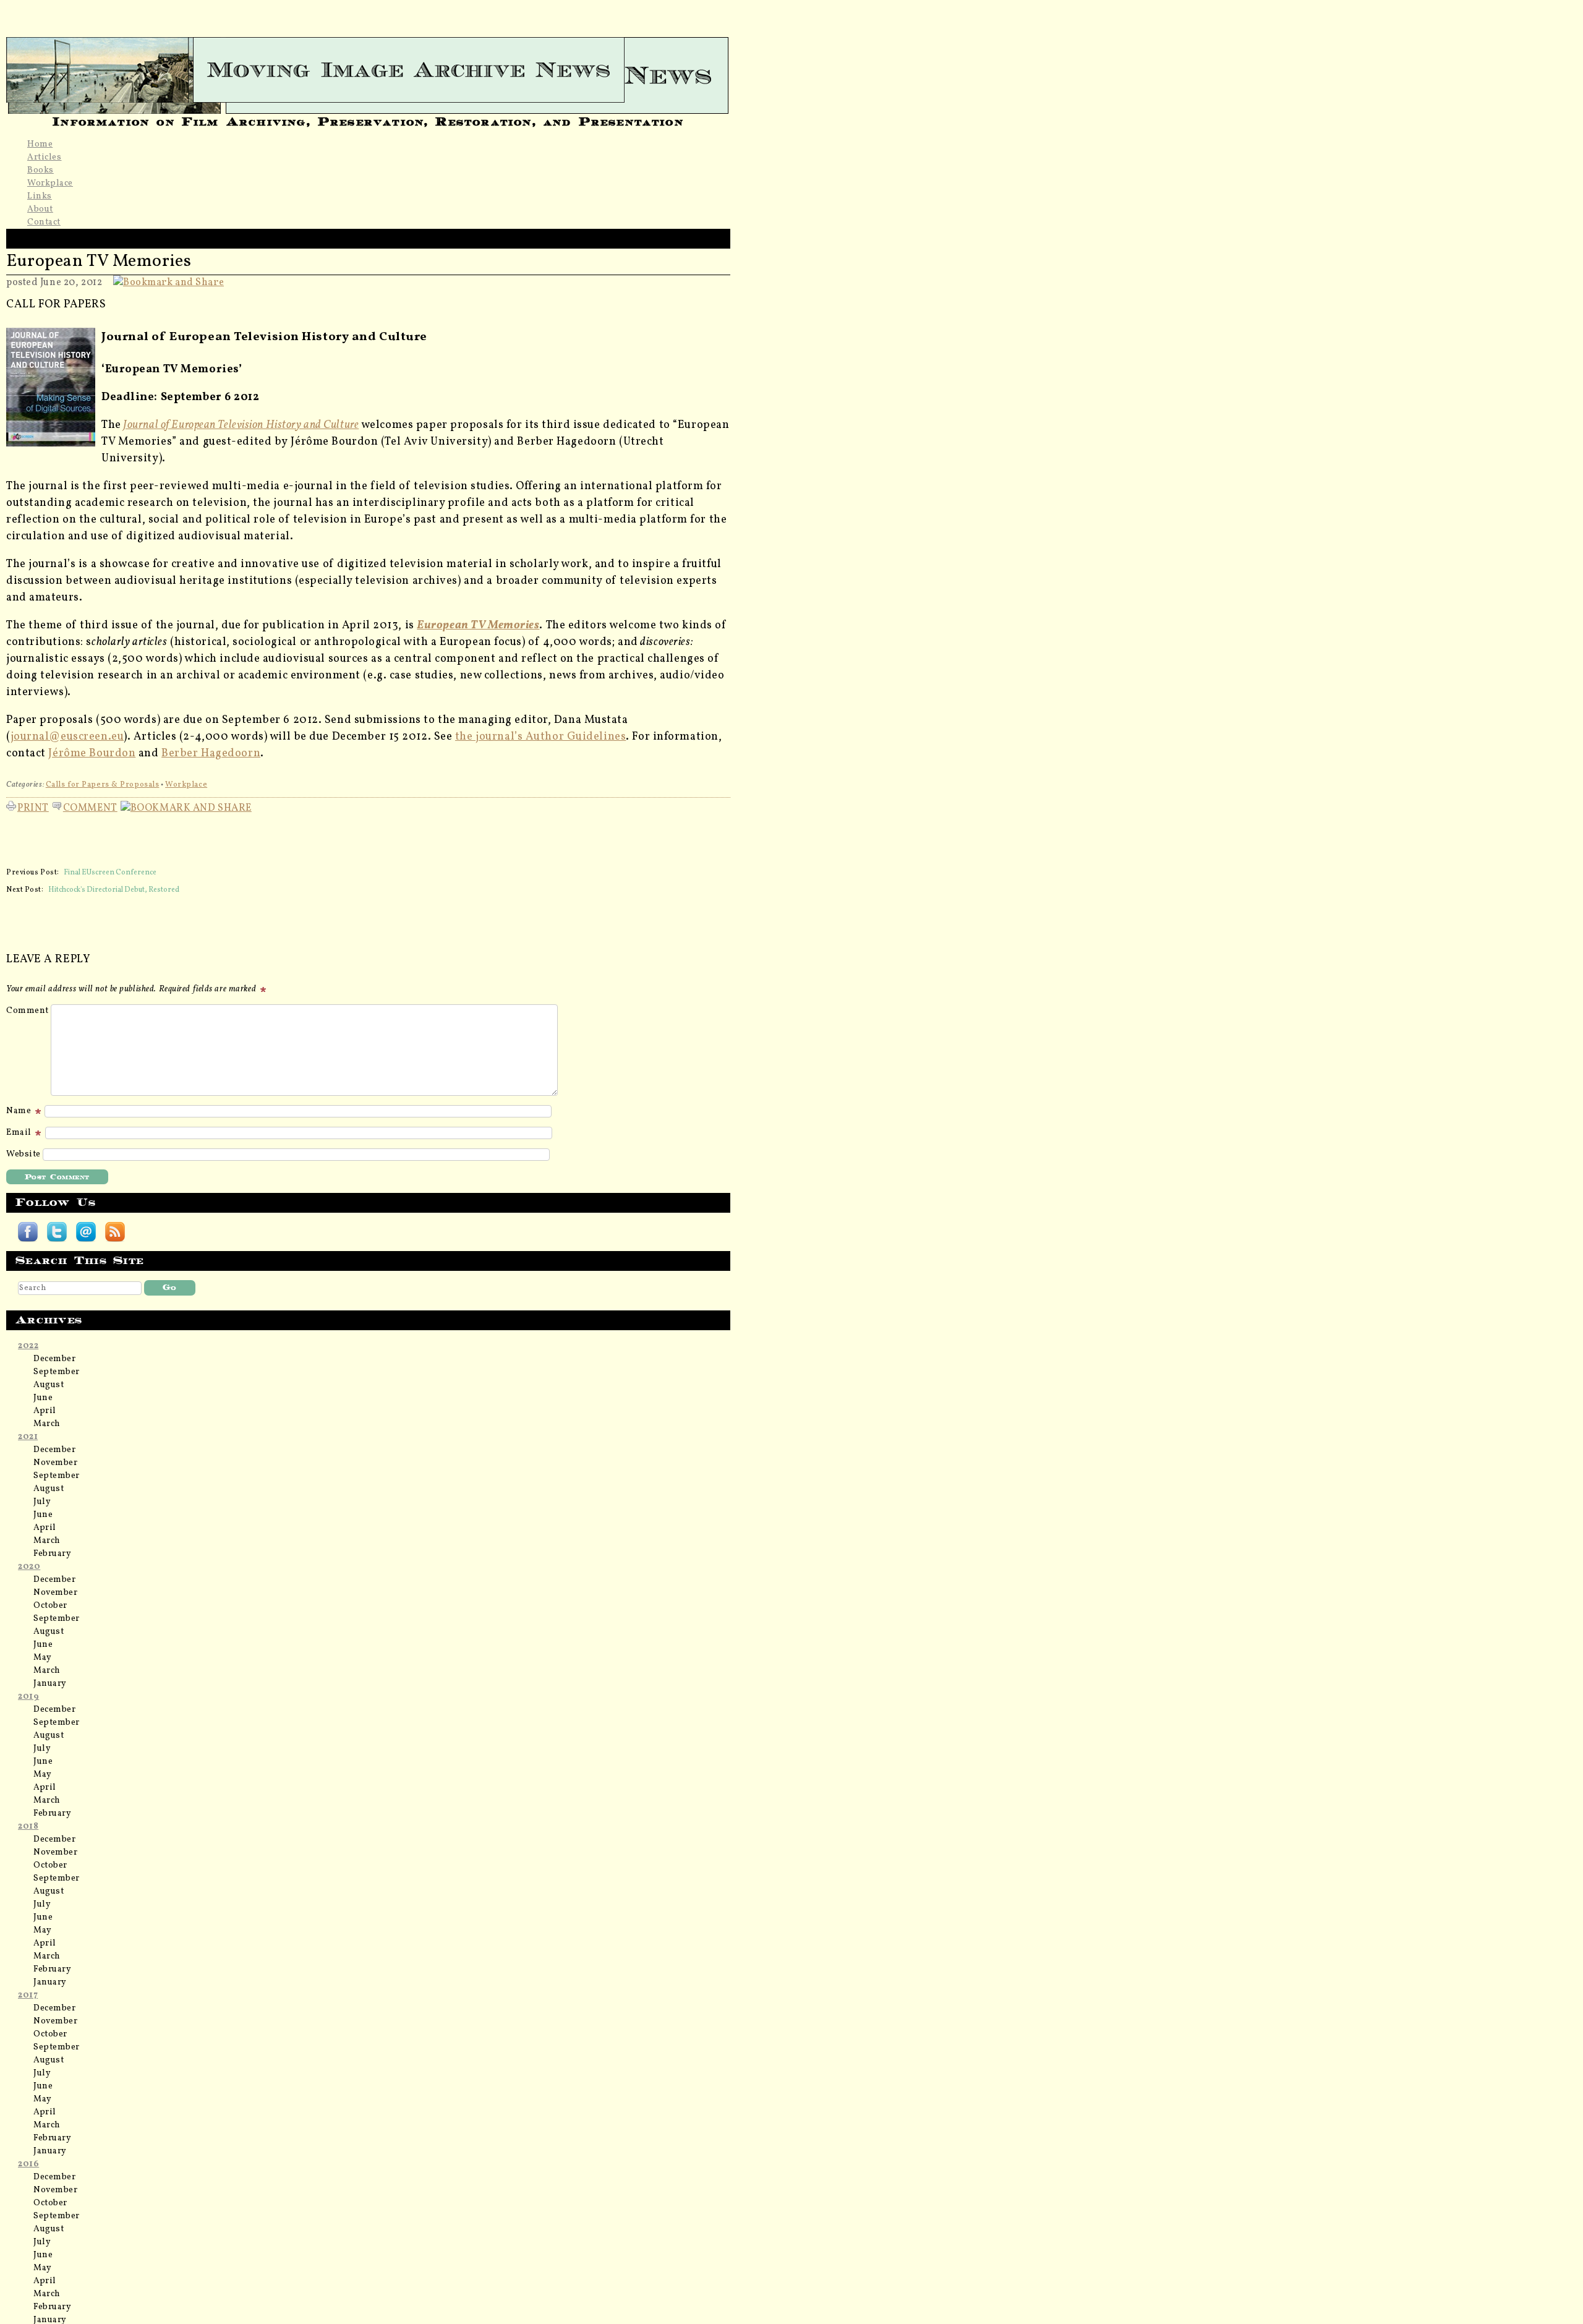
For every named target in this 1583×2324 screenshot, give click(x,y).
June (43, 1398)
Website (23, 1154)
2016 (28, 2164)
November (55, 1463)
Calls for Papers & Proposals (103, 785)
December (54, 1359)
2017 (28, 1995)
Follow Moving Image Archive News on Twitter (57, 1232)
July (42, 1502)
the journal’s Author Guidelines (540, 737)
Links (40, 196)
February (52, 1554)
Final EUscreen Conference (110, 873)
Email (20, 1133)
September (57, 1372)
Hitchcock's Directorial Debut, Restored (114, 890)
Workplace (50, 183)
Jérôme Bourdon (92, 754)
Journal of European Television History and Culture (241, 425)
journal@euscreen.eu (67, 737)
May (43, 1658)
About (40, 209)
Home (40, 144)
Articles (44, 157)
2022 (28, 1346)
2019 (28, 1697)
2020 (29, 1567)
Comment (90, 806)
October (50, 1606)
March (47, 1424)
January (50, 1684)
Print (33, 806)
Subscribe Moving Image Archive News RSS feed (115, 1232)
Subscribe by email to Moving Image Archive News (86, 1232)
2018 (28, 1826)
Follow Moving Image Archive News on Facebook (28, 1232)
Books (41, 170)
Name (20, 1111)
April (45, 1411)
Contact (44, 222)
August (49, 1385)
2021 (28, 1437)
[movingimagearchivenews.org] (368, 70)
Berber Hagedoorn (211, 754)
